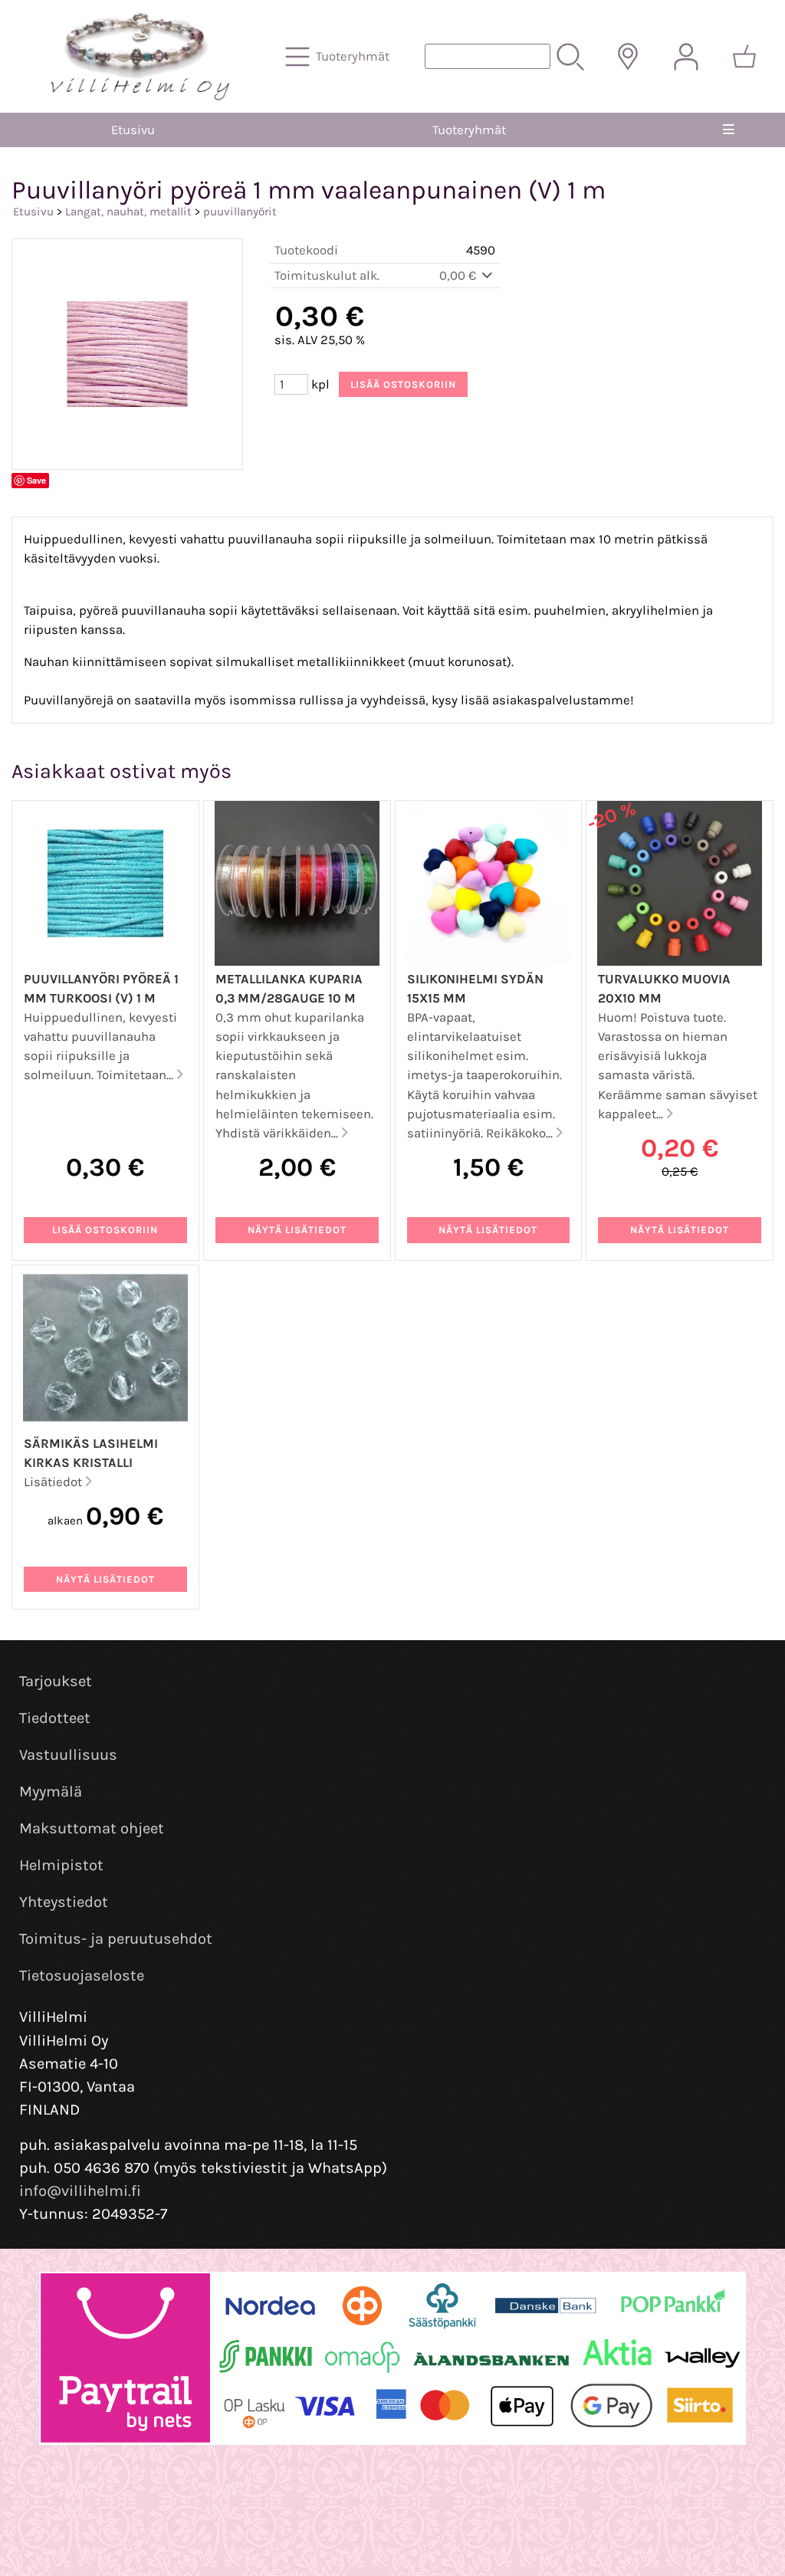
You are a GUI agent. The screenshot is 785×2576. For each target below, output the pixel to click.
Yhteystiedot (64, 1902)
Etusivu (133, 130)
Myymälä (51, 1792)
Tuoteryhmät (469, 130)
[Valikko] (729, 130)
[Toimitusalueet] (628, 57)
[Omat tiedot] (686, 57)
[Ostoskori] (744, 57)
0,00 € (459, 276)
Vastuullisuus (68, 1755)
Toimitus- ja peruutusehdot (116, 1939)
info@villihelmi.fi (80, 2191)
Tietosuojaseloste (82, 1975)
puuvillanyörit (240, 212)
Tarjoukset (56, 1681)
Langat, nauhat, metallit (128, 212)
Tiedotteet (55, 1718)
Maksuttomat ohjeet (92, 1828)
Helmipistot (61, 1865)
